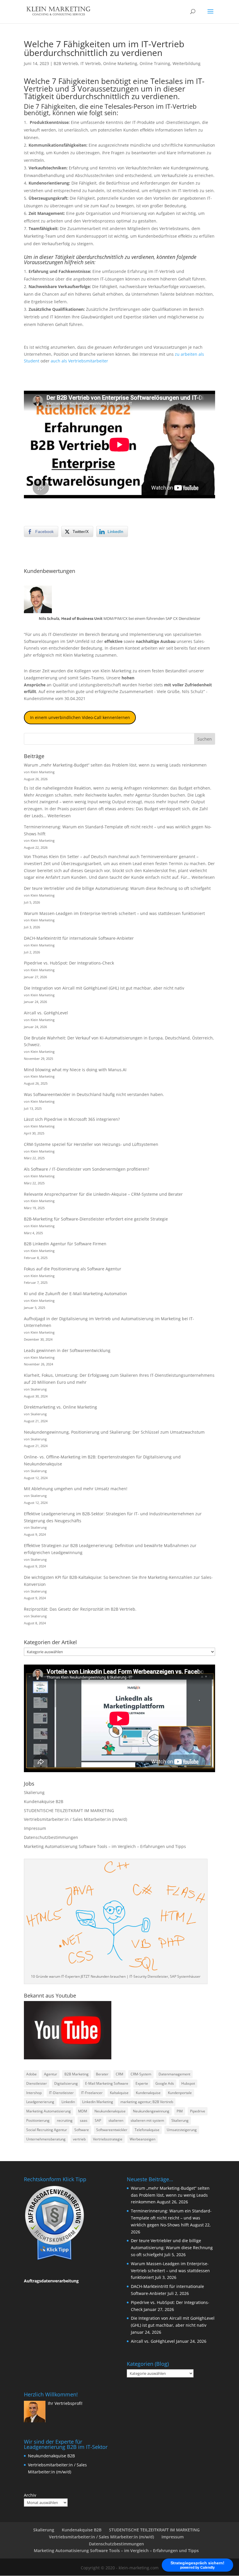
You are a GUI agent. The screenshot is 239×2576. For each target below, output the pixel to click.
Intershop (34, 2093)
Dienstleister (37, 2083)
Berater (102, 2074)
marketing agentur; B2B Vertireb (147, 2102)
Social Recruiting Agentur (47, 2130)
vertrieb (79, 2139)
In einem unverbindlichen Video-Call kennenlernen (80, 717)
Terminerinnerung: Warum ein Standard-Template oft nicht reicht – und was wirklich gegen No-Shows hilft (171, 2218)
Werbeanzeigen (143, 2139)
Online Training (155, 63)
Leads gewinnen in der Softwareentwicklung (67, 1350)
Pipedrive (198, 2111)
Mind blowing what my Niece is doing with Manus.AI (75, 1070)
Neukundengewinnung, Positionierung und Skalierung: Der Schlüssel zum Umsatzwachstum (114, 1432)
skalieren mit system (147, 2120)
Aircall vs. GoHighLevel (46, 1013)
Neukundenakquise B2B (51, 2456)
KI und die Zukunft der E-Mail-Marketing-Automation (75, 1294)
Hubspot (188, 2083)
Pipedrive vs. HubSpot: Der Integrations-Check (69, 963)
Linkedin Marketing (98, 2102)
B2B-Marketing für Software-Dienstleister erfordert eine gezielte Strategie (96, 1219)
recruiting (65, 2120)
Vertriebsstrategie (108, 2139)
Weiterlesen (59, 816)
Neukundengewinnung (151, 2111)
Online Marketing (120, 63)
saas (84, 2120)
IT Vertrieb (91, 63)
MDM (83, 2111)
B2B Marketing (77, 2074)
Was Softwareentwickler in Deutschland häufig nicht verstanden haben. (94, 1094)
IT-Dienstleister (61, 2093)
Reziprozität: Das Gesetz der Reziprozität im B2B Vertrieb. (80, 1609)
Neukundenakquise (110, 2111)
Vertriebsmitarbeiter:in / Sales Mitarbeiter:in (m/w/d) (75, 1819)
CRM (119, 2074)
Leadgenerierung (41, 678)
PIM (180, 2111)
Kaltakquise (119, 2093)
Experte (142, 2083)
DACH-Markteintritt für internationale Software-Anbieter (79, 938)
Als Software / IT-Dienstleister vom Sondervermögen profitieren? (87, 1169)
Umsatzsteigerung (182, 2130)
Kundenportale (180, 2093)
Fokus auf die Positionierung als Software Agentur (73, 1269)
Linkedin (68, 2102)
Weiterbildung (187, 63)
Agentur (51, 2074)
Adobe (31, 2074)
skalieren (116, 2120)
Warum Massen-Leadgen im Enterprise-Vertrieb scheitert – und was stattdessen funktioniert (114, 913)
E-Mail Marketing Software (107, 2083)
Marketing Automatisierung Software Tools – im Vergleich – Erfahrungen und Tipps (105, 1846)
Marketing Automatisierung (49, 2111)
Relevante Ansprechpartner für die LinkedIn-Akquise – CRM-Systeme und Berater (103, 1194)
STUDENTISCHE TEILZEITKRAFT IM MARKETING (69, 1810)
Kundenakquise (148, 2093)
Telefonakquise (147, 2130)
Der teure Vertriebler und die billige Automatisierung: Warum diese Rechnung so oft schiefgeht (117, 888)
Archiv (30, 2495)
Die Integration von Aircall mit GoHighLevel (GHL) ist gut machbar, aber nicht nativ (104, 988)
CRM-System (141, 2074)
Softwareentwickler (112, 2130)
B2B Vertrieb (66, 63)
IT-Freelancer (92, 2093)
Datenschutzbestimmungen (51, 1837)
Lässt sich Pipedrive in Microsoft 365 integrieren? (72, 1119)
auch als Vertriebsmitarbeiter (79, 361)
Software (82, 2130)
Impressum (35, 1828)
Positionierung (38, 2120)
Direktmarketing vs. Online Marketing (60, 1407)
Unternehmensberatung (46, 2139)
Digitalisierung (66, 2083)
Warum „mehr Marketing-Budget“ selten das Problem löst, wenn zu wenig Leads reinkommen (115, 765)
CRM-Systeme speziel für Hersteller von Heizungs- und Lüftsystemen (91, 1144)
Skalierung (34, 1792)
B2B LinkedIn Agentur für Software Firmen (65, 1244)
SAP (98, 2120)
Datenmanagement (174, 2074)
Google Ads (165, 2083)
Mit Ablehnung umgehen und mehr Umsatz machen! (76, 1489)
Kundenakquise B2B (44, 1801)
